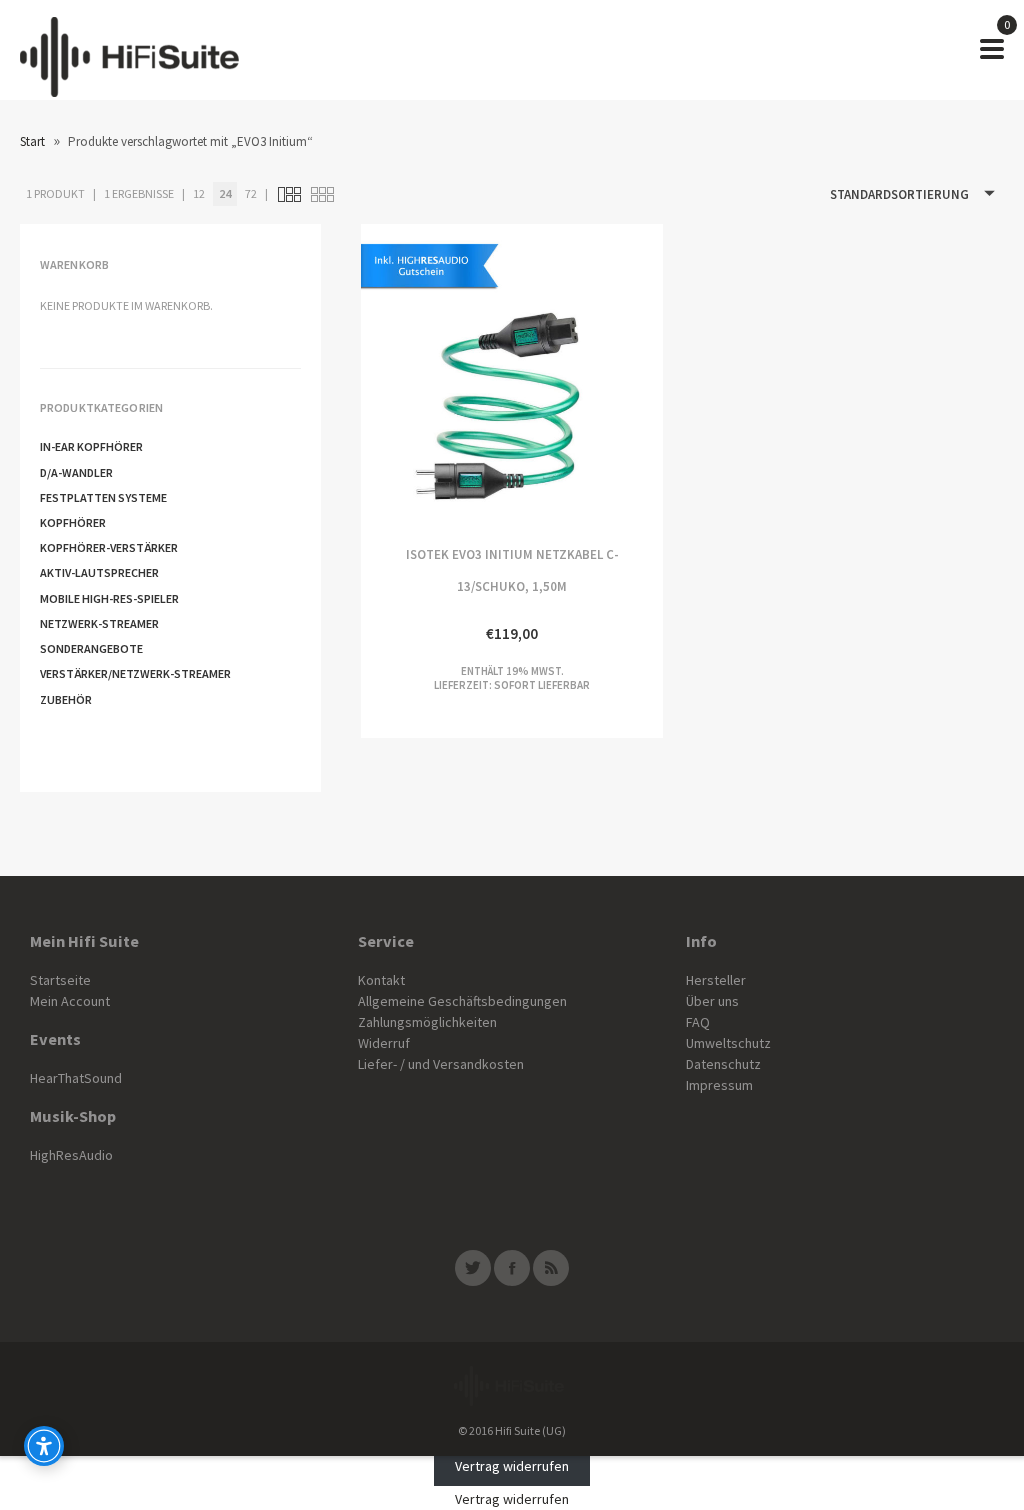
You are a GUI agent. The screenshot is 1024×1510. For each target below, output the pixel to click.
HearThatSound (76, 1078)
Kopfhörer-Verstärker (109, 547)
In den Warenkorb (587, 374)
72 (251, 193)
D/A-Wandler (76, 472)
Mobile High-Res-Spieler (109, 598)
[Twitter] (473, 1268)
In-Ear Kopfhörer (91, 446)
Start (32, 141)
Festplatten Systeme (103, 497)
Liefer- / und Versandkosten (441, 1064)
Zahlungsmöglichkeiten (427, 1022)
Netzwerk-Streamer (99, 623)
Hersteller (716, 980)
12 (199, 193)
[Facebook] (512, 1268)
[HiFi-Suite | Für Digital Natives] (129, 50)
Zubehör (66, 699)
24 (225, 193)
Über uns (712, 1001)
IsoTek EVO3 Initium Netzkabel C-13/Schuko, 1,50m (436, 374)
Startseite (60, 980)
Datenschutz (723, 1064)
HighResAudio (71, 1155)
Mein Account (70, 1001)
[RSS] (551, 1268)
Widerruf (384, 1043)
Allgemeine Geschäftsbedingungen (462, 1001)
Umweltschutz (728, 1043)
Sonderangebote (91, 648)
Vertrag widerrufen (512, 1466)
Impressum (719, 1085)
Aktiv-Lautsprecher (99, 572)
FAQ (698, 1022)
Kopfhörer (73, 522)
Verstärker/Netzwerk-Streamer (135, 673)
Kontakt (381, 980)
